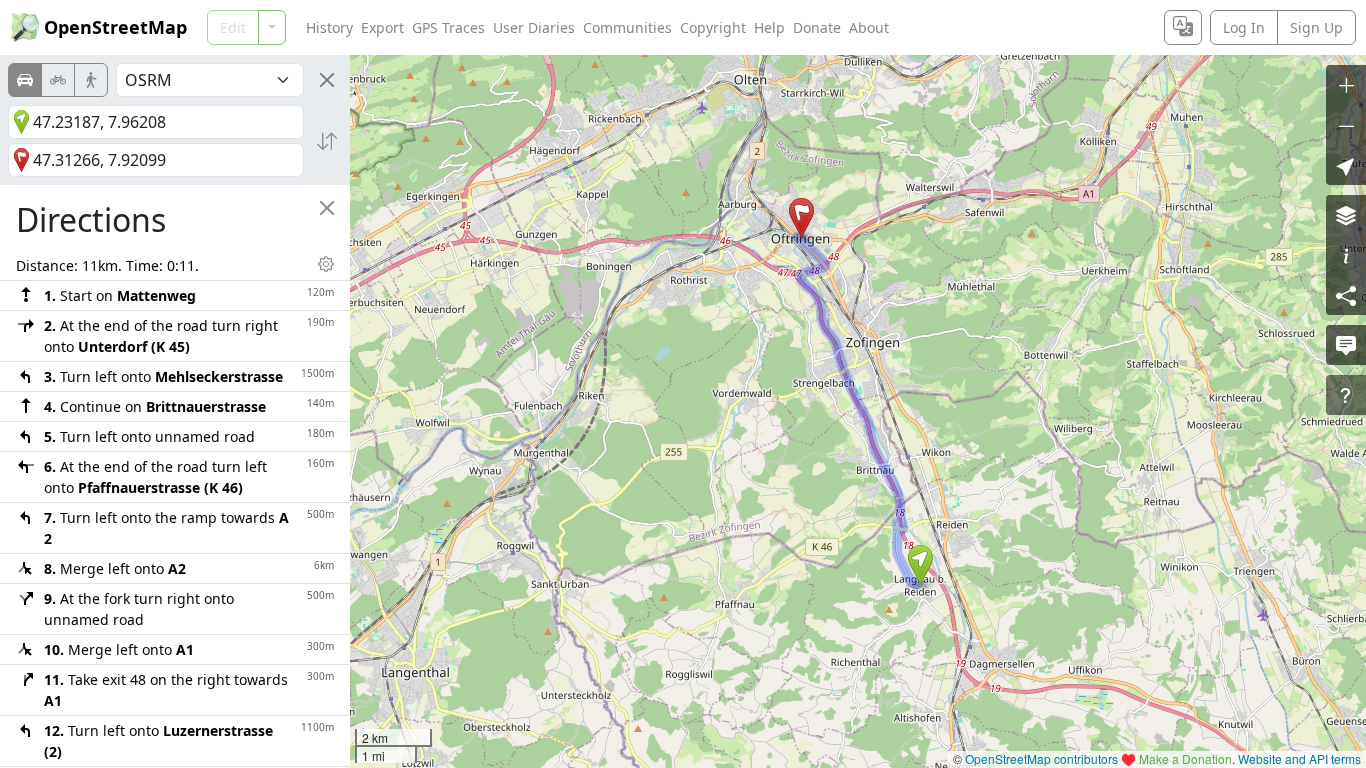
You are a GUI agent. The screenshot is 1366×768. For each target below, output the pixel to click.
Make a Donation (1185, 758)
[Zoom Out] (1346, 125)
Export (382, 27)
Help (769, 27)
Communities (627, 27)
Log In (1244, 27)
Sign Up (1316, 27)
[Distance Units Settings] (326, 264)
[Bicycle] (58, 80)
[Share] (1346, 295)
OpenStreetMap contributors (1041, 758)
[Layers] (1346, 215)
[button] (920, 565)
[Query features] (1346, 395)
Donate (817, 27)
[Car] (25, 80)
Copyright (713, 27)
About (869, 27)
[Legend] (1346, 255)
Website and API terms (1299, 758)
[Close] (327, 80)
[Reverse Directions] (327, 141)
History (329, 27)
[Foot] (91, 80)
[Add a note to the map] (1346, 345)
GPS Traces (448, 27)
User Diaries (534, 27)
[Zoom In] (1346, 85)
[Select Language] (1183, 27)
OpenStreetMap (115, 27)
